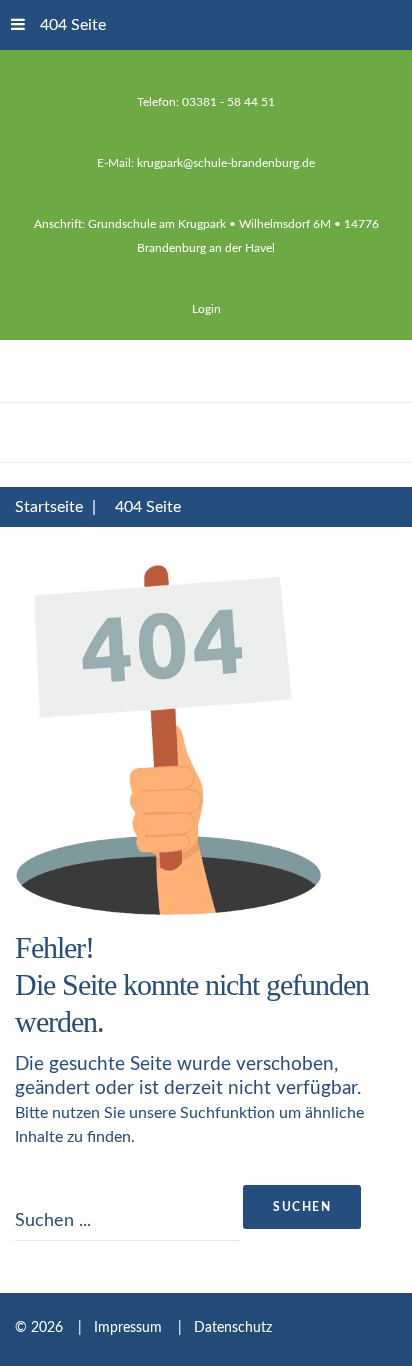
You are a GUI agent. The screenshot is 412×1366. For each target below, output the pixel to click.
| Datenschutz (219, 1328)
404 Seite (73, 25)
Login (206, 309)
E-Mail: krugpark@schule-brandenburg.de (206, 163)
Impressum (130, 1328)
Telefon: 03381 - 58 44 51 (206, 102)
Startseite (49, 507)
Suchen (302, 1207)
